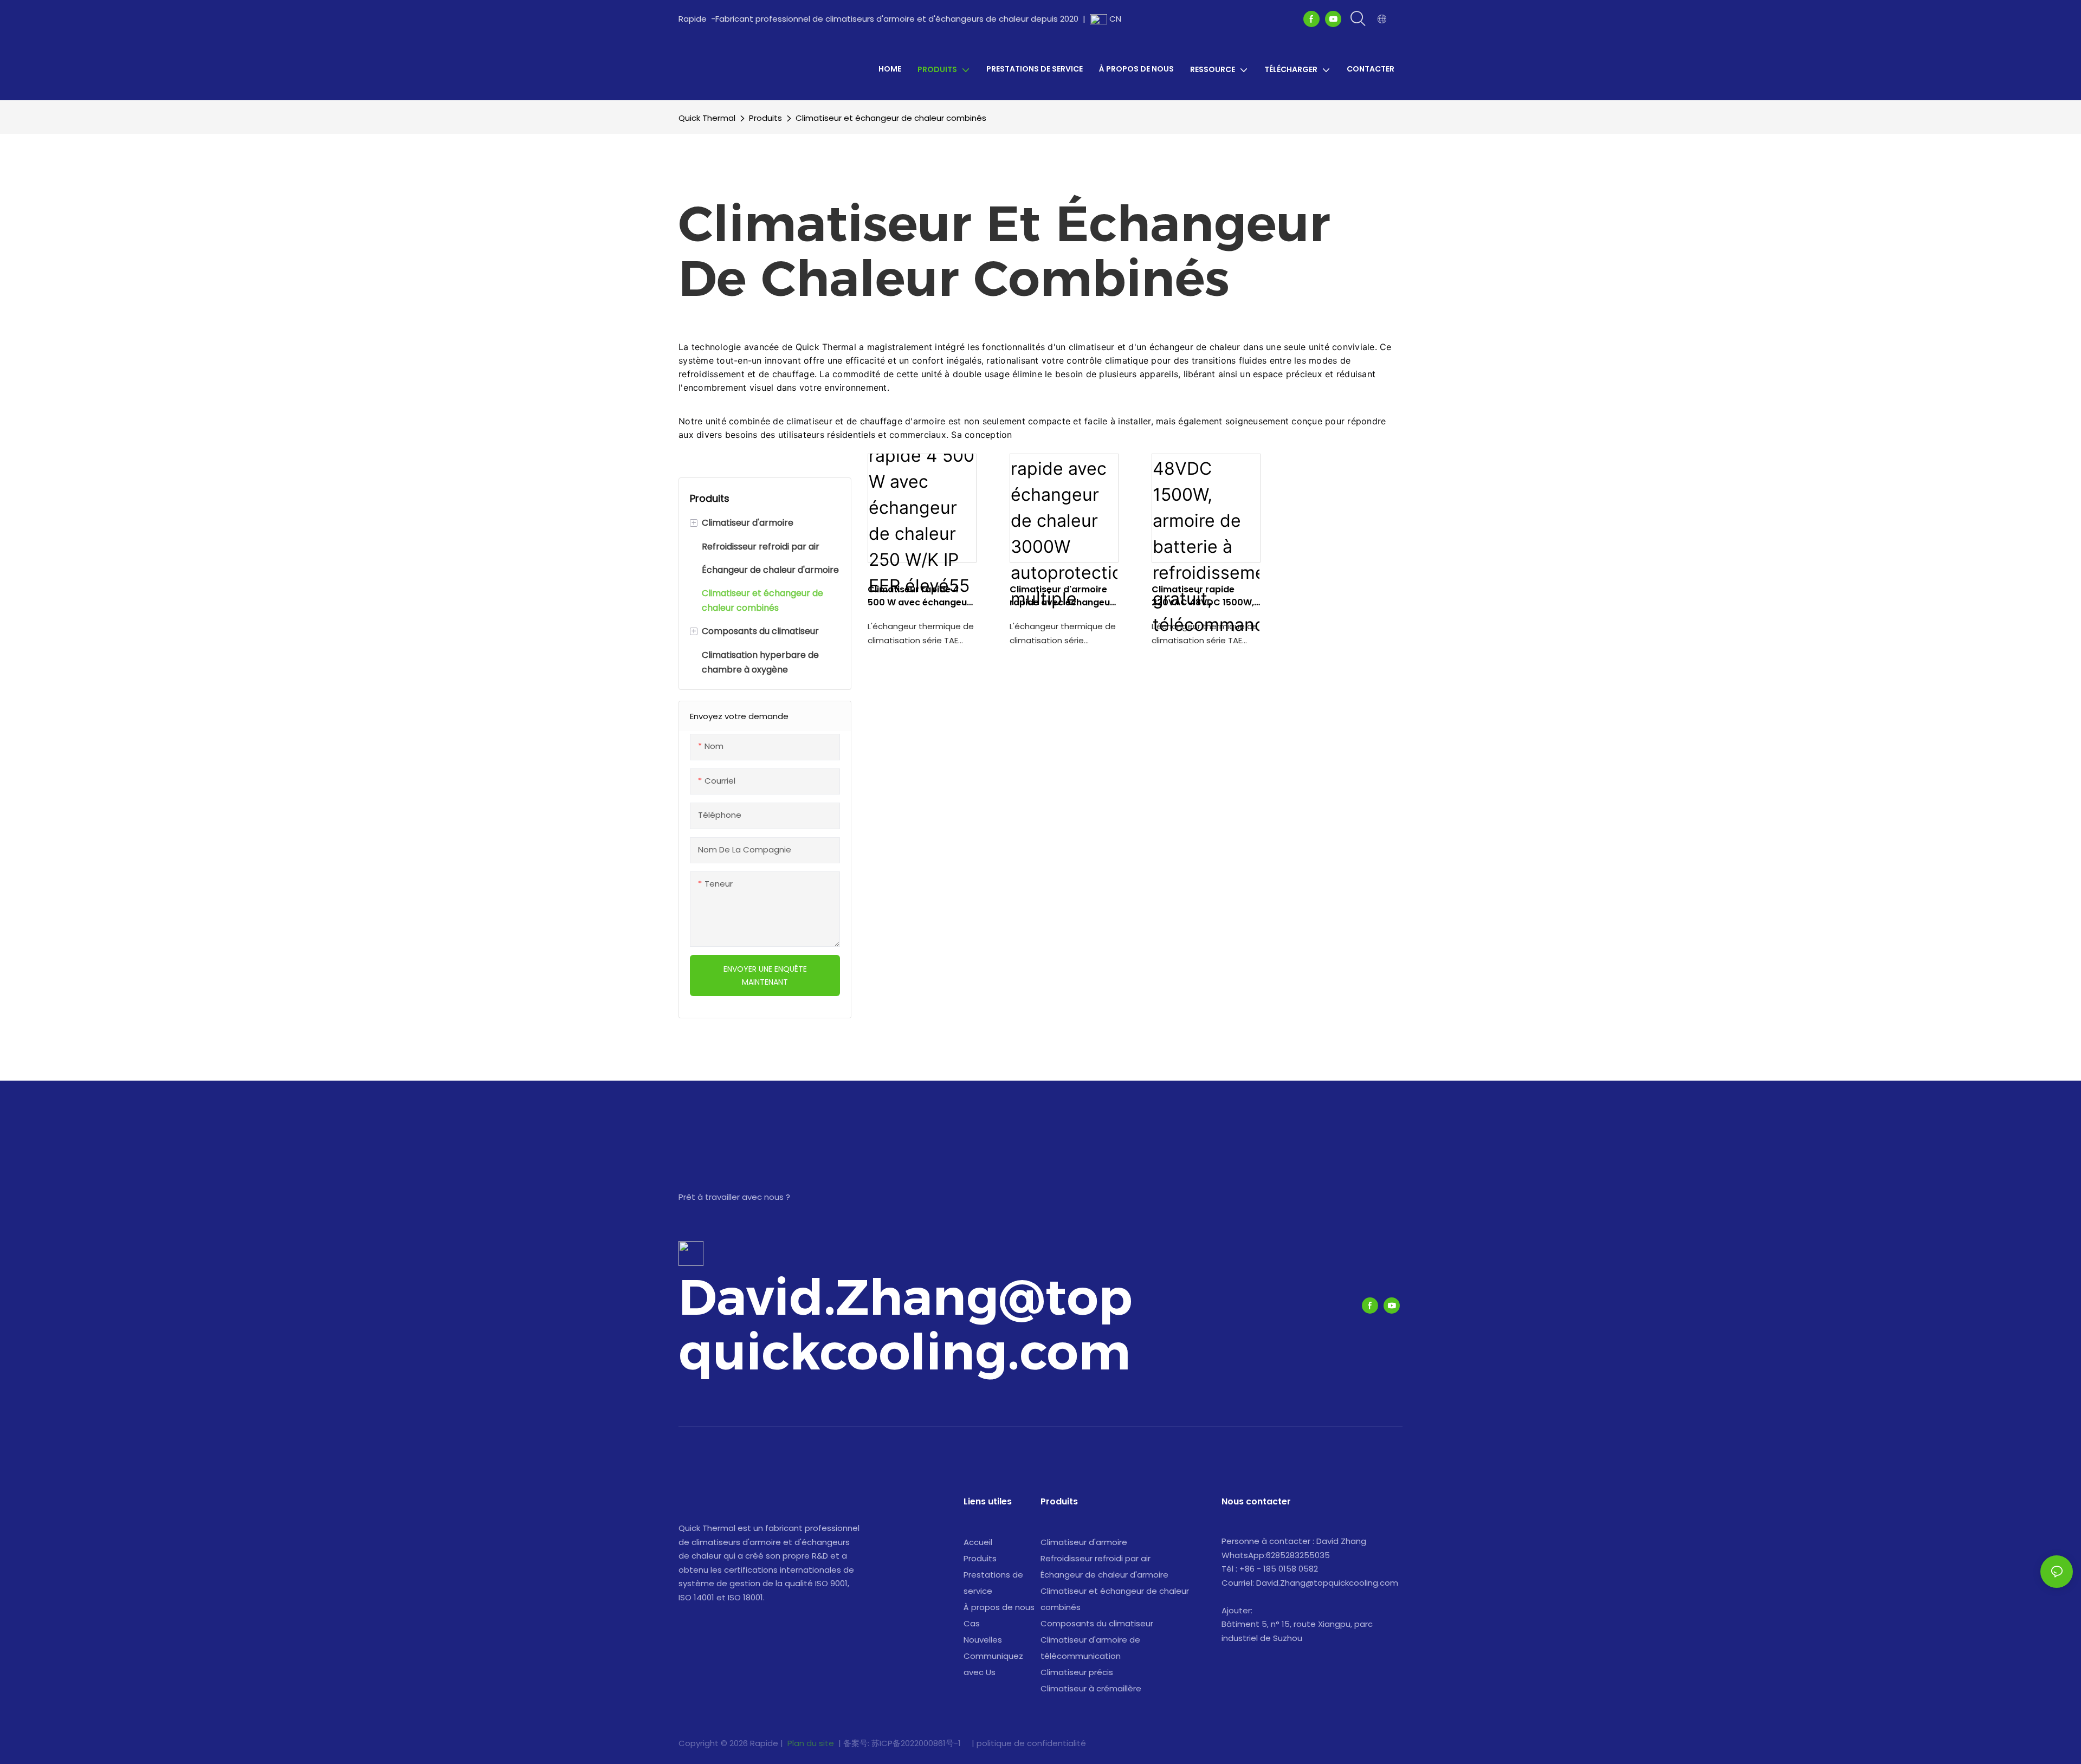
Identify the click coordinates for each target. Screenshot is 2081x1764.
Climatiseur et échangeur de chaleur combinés (891, 118)
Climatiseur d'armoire (1084, 1542)
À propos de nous (999, 1607)
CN (1114, 19)
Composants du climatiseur (1097, 1623)
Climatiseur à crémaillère (1091, 1688)
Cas (972, 1623)
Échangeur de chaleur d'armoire (1104, 1575)
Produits (765, 118)
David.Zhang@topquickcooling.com (906, 1324)
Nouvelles (983, 1640)
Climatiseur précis (1077, 1672)
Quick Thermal (707, 118)
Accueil (978, 1542)
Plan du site (811, 1743)
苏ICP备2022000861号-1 (917, 1743)
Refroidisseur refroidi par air (1096, 1558)
